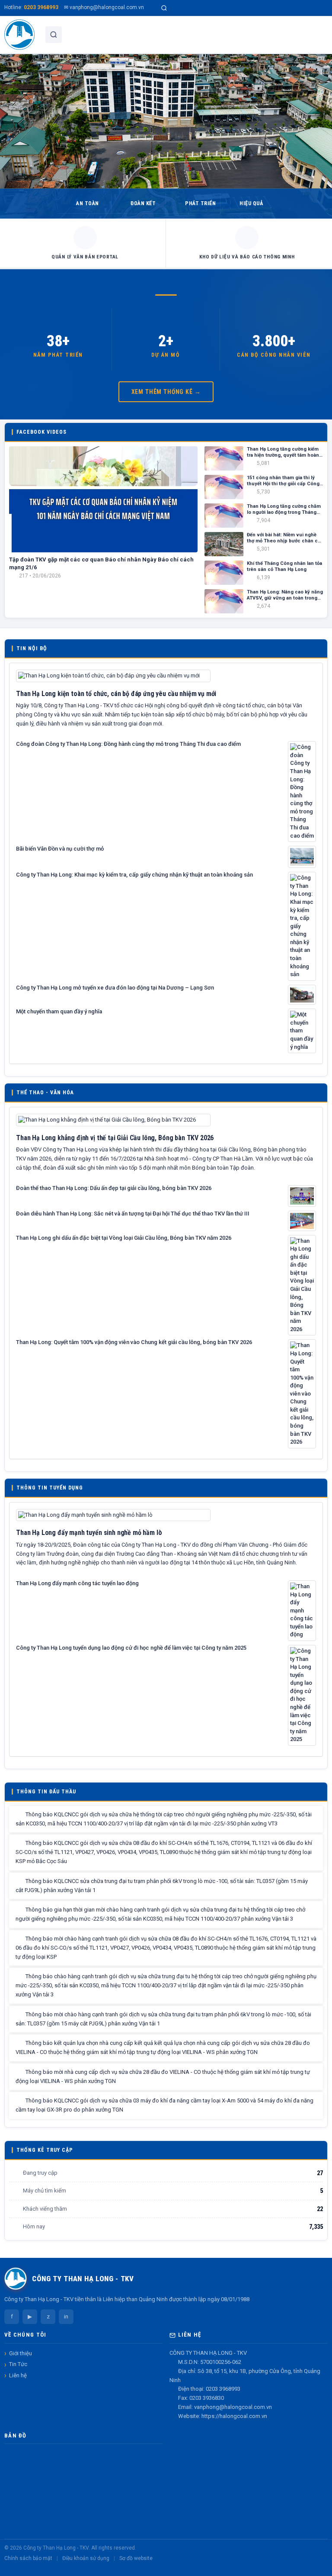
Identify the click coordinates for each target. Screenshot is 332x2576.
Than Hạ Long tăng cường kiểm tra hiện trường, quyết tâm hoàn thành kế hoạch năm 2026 (283, 453)
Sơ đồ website (136, 2558)
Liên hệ (18, 2375)
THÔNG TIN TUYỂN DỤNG (50, 1488)
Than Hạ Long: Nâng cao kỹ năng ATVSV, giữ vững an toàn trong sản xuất (285, 595)
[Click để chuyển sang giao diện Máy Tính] (15, 2568)
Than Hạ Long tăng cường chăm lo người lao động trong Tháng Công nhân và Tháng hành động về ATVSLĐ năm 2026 (284, 510)
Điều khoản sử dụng (86, 2558)
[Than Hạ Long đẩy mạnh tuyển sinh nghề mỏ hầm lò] (113, 1514)
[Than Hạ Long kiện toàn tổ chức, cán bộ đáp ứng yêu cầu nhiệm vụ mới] (113, 675)
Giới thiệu (21, 2353)
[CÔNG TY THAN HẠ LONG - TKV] (19, 35)
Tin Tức (18, 2364)
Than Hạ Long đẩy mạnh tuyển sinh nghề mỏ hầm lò (89, 1533)
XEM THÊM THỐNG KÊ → (166, 392)
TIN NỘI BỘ (32, 648)
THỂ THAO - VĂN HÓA (45, 1092)
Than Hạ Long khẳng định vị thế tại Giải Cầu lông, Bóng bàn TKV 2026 (115, 1138)
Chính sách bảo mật (28, 2558)
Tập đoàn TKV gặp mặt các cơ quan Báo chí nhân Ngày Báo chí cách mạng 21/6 (101, 563)
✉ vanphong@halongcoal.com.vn (104, 7)
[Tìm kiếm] (164, 8)
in (66, 2316)
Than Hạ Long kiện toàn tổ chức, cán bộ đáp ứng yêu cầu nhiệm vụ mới (116, 694)
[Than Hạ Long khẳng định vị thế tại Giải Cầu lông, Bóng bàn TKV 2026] (113, 1120)
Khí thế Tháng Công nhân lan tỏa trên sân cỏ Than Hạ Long (284, 566)
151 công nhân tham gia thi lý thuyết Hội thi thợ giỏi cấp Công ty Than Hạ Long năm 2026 (283, 481)
